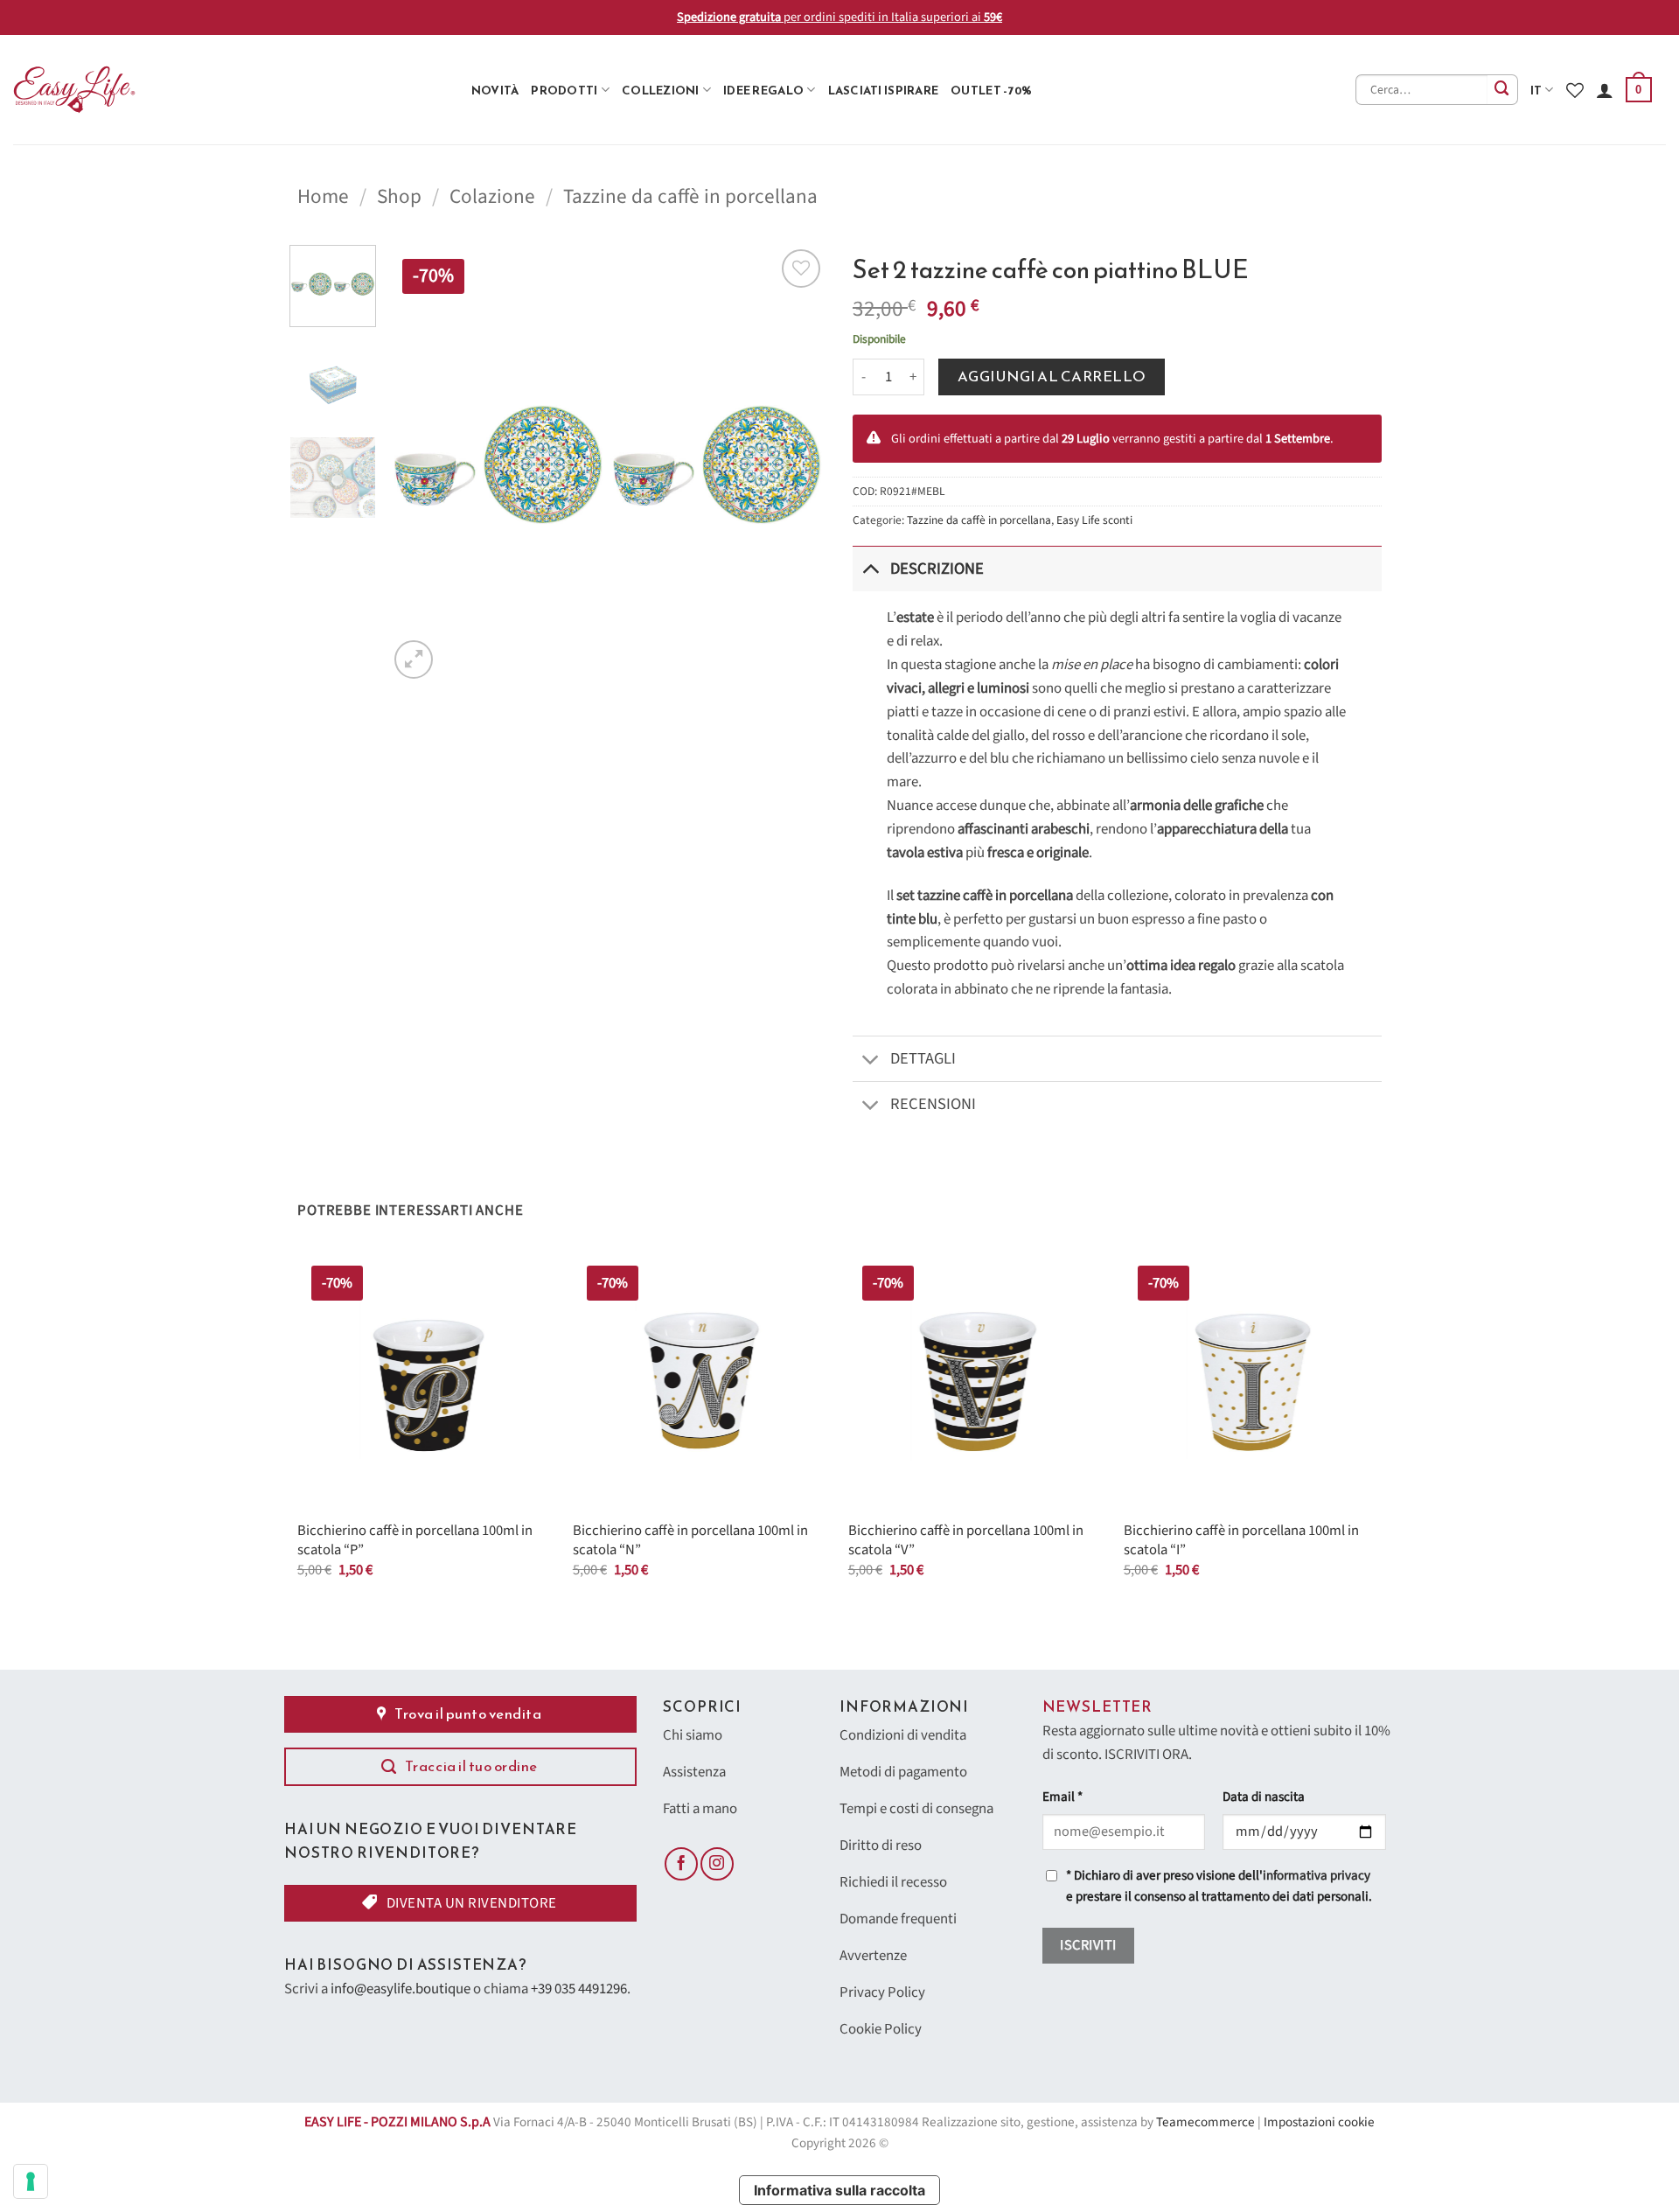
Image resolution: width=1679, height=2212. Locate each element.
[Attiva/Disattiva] (871, 568)
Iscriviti (1088, 1945)
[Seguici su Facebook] (681, 1864)
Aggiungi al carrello (1052, 377)
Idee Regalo (763, 90)
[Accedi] (1605, 90)
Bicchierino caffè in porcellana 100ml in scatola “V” (966, 1541)
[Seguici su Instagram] (717, 1864)
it (1536, 90)
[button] (1639, 90)
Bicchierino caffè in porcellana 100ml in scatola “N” (690, 1541)
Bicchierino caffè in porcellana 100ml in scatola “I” (1241, 1541)
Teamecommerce (1205, 2122)
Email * (1062, 1797)
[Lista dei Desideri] (1575, 90)
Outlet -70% (991, 90)
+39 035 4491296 (579, 1989)
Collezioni (661, 90)
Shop (399, 196)
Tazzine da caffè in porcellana (690, 196)
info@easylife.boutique (401, 1989)
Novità (495, 90)
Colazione (492, 196)
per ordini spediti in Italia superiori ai (839, 17)
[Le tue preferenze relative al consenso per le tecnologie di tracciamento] (31, 2181)
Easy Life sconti (1094, 520)
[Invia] (1503, 90)
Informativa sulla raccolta (839, 2190)
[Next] (796, 464)
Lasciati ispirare (884, 90)
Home (323, 196)
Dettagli (923, 1058)
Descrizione (937, 569)
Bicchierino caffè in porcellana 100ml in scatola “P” (415, 1541)
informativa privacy (1317, 1876)
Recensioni (933, 1104)
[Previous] (419, 464)
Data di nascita (1264, 1797)
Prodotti (564, 90)
